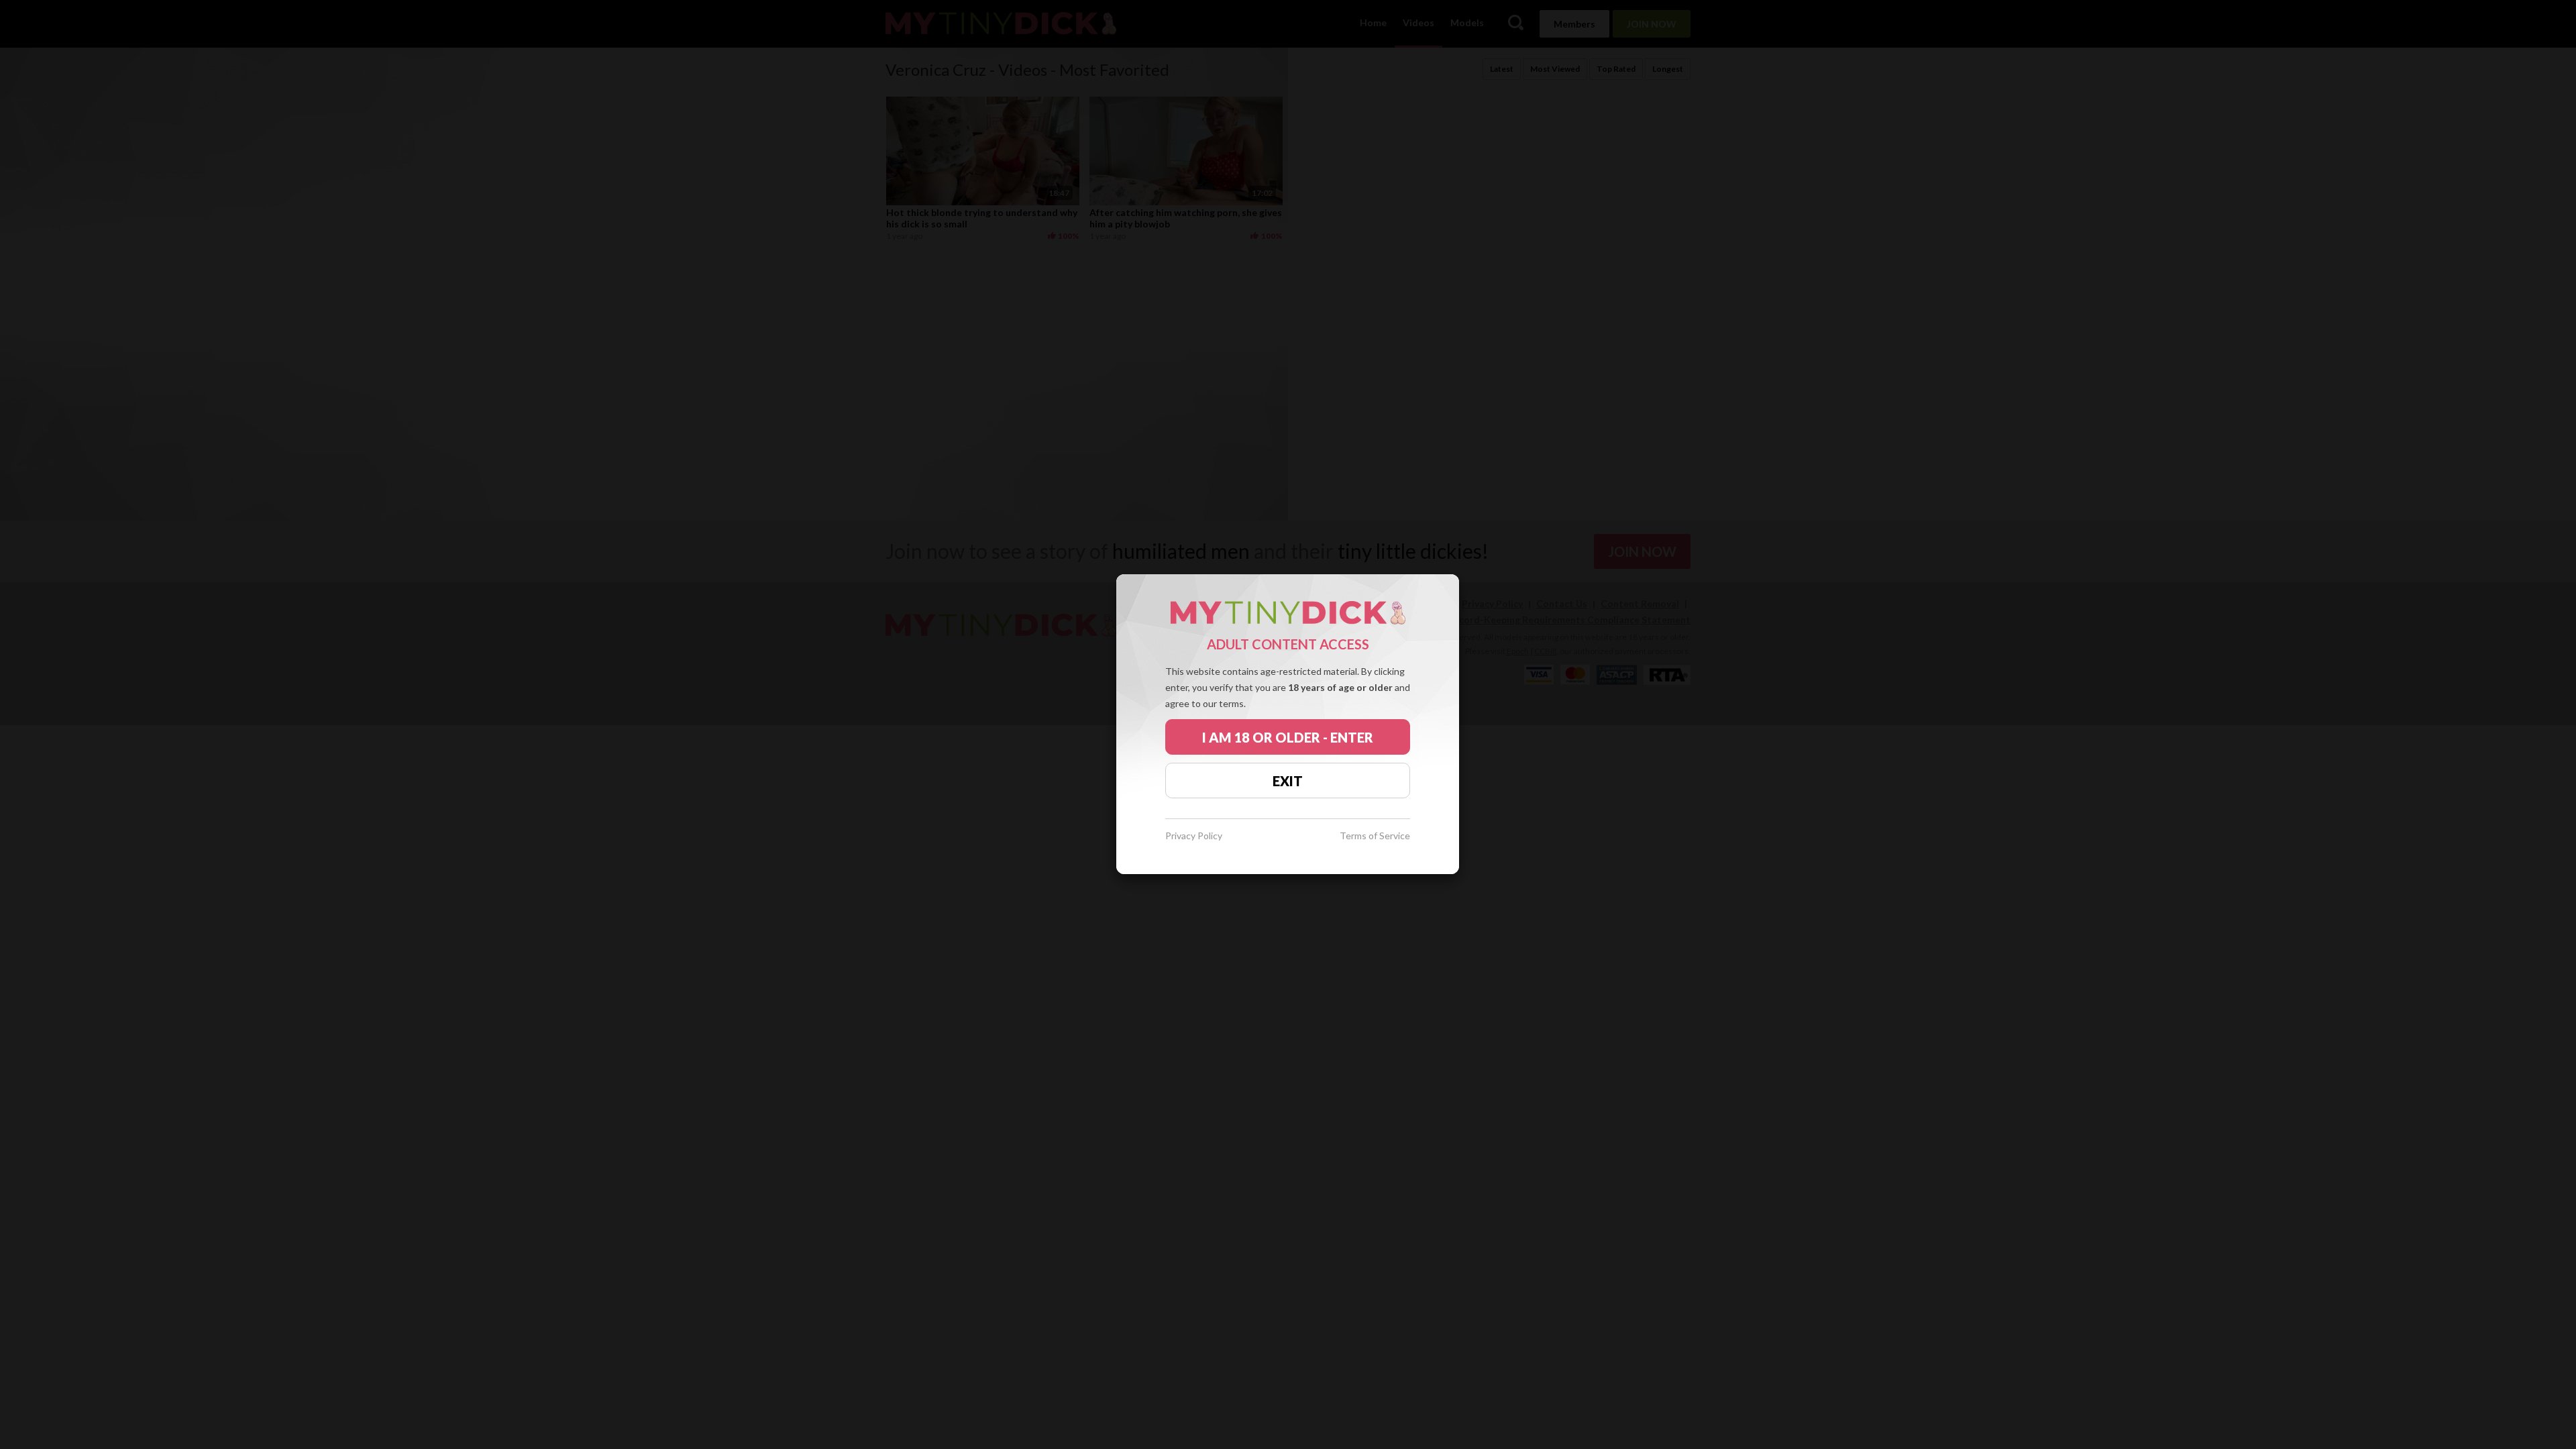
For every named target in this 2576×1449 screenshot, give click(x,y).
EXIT (1288, 781)
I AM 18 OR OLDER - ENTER (1288, 737)
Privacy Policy (1194, 836)
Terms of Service (1375, 836)
